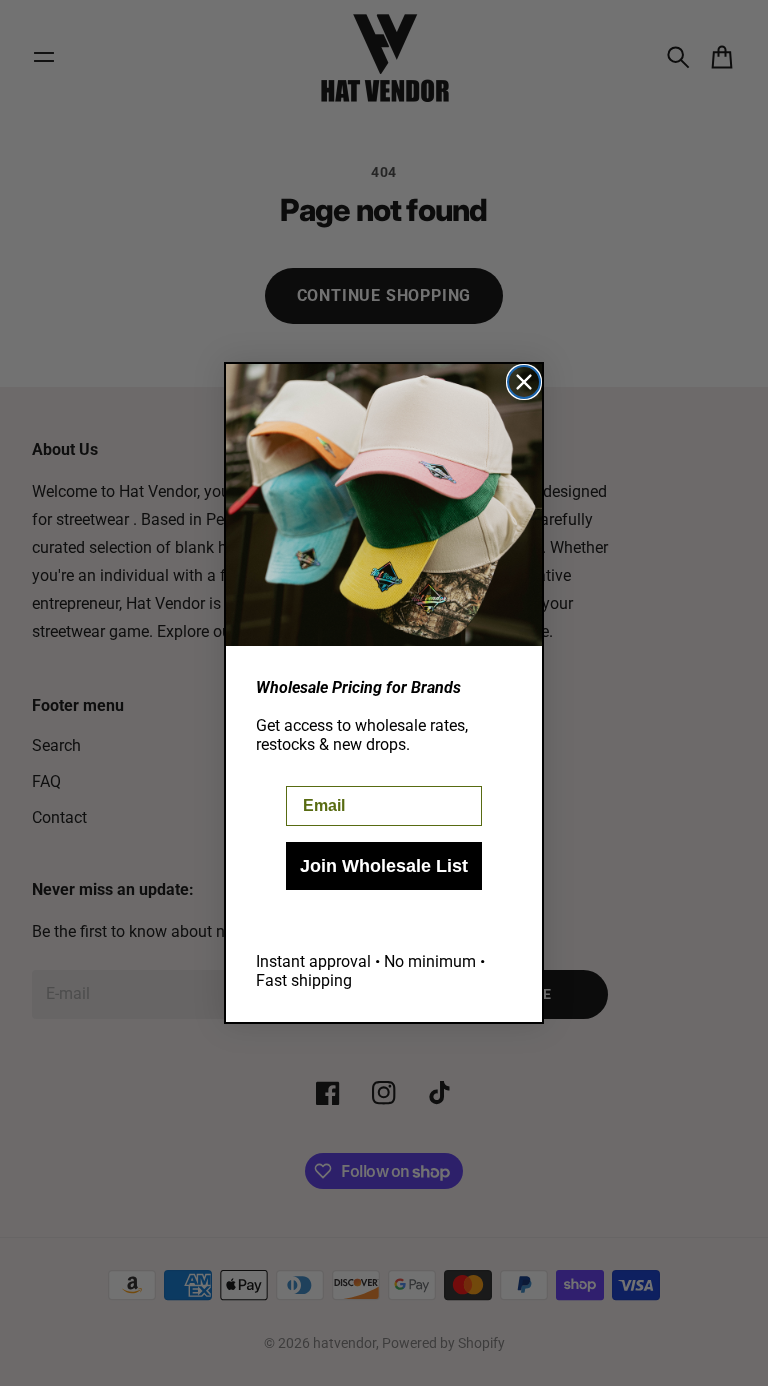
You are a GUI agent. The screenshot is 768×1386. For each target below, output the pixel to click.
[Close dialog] (524, 382)
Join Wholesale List (384, 866)
